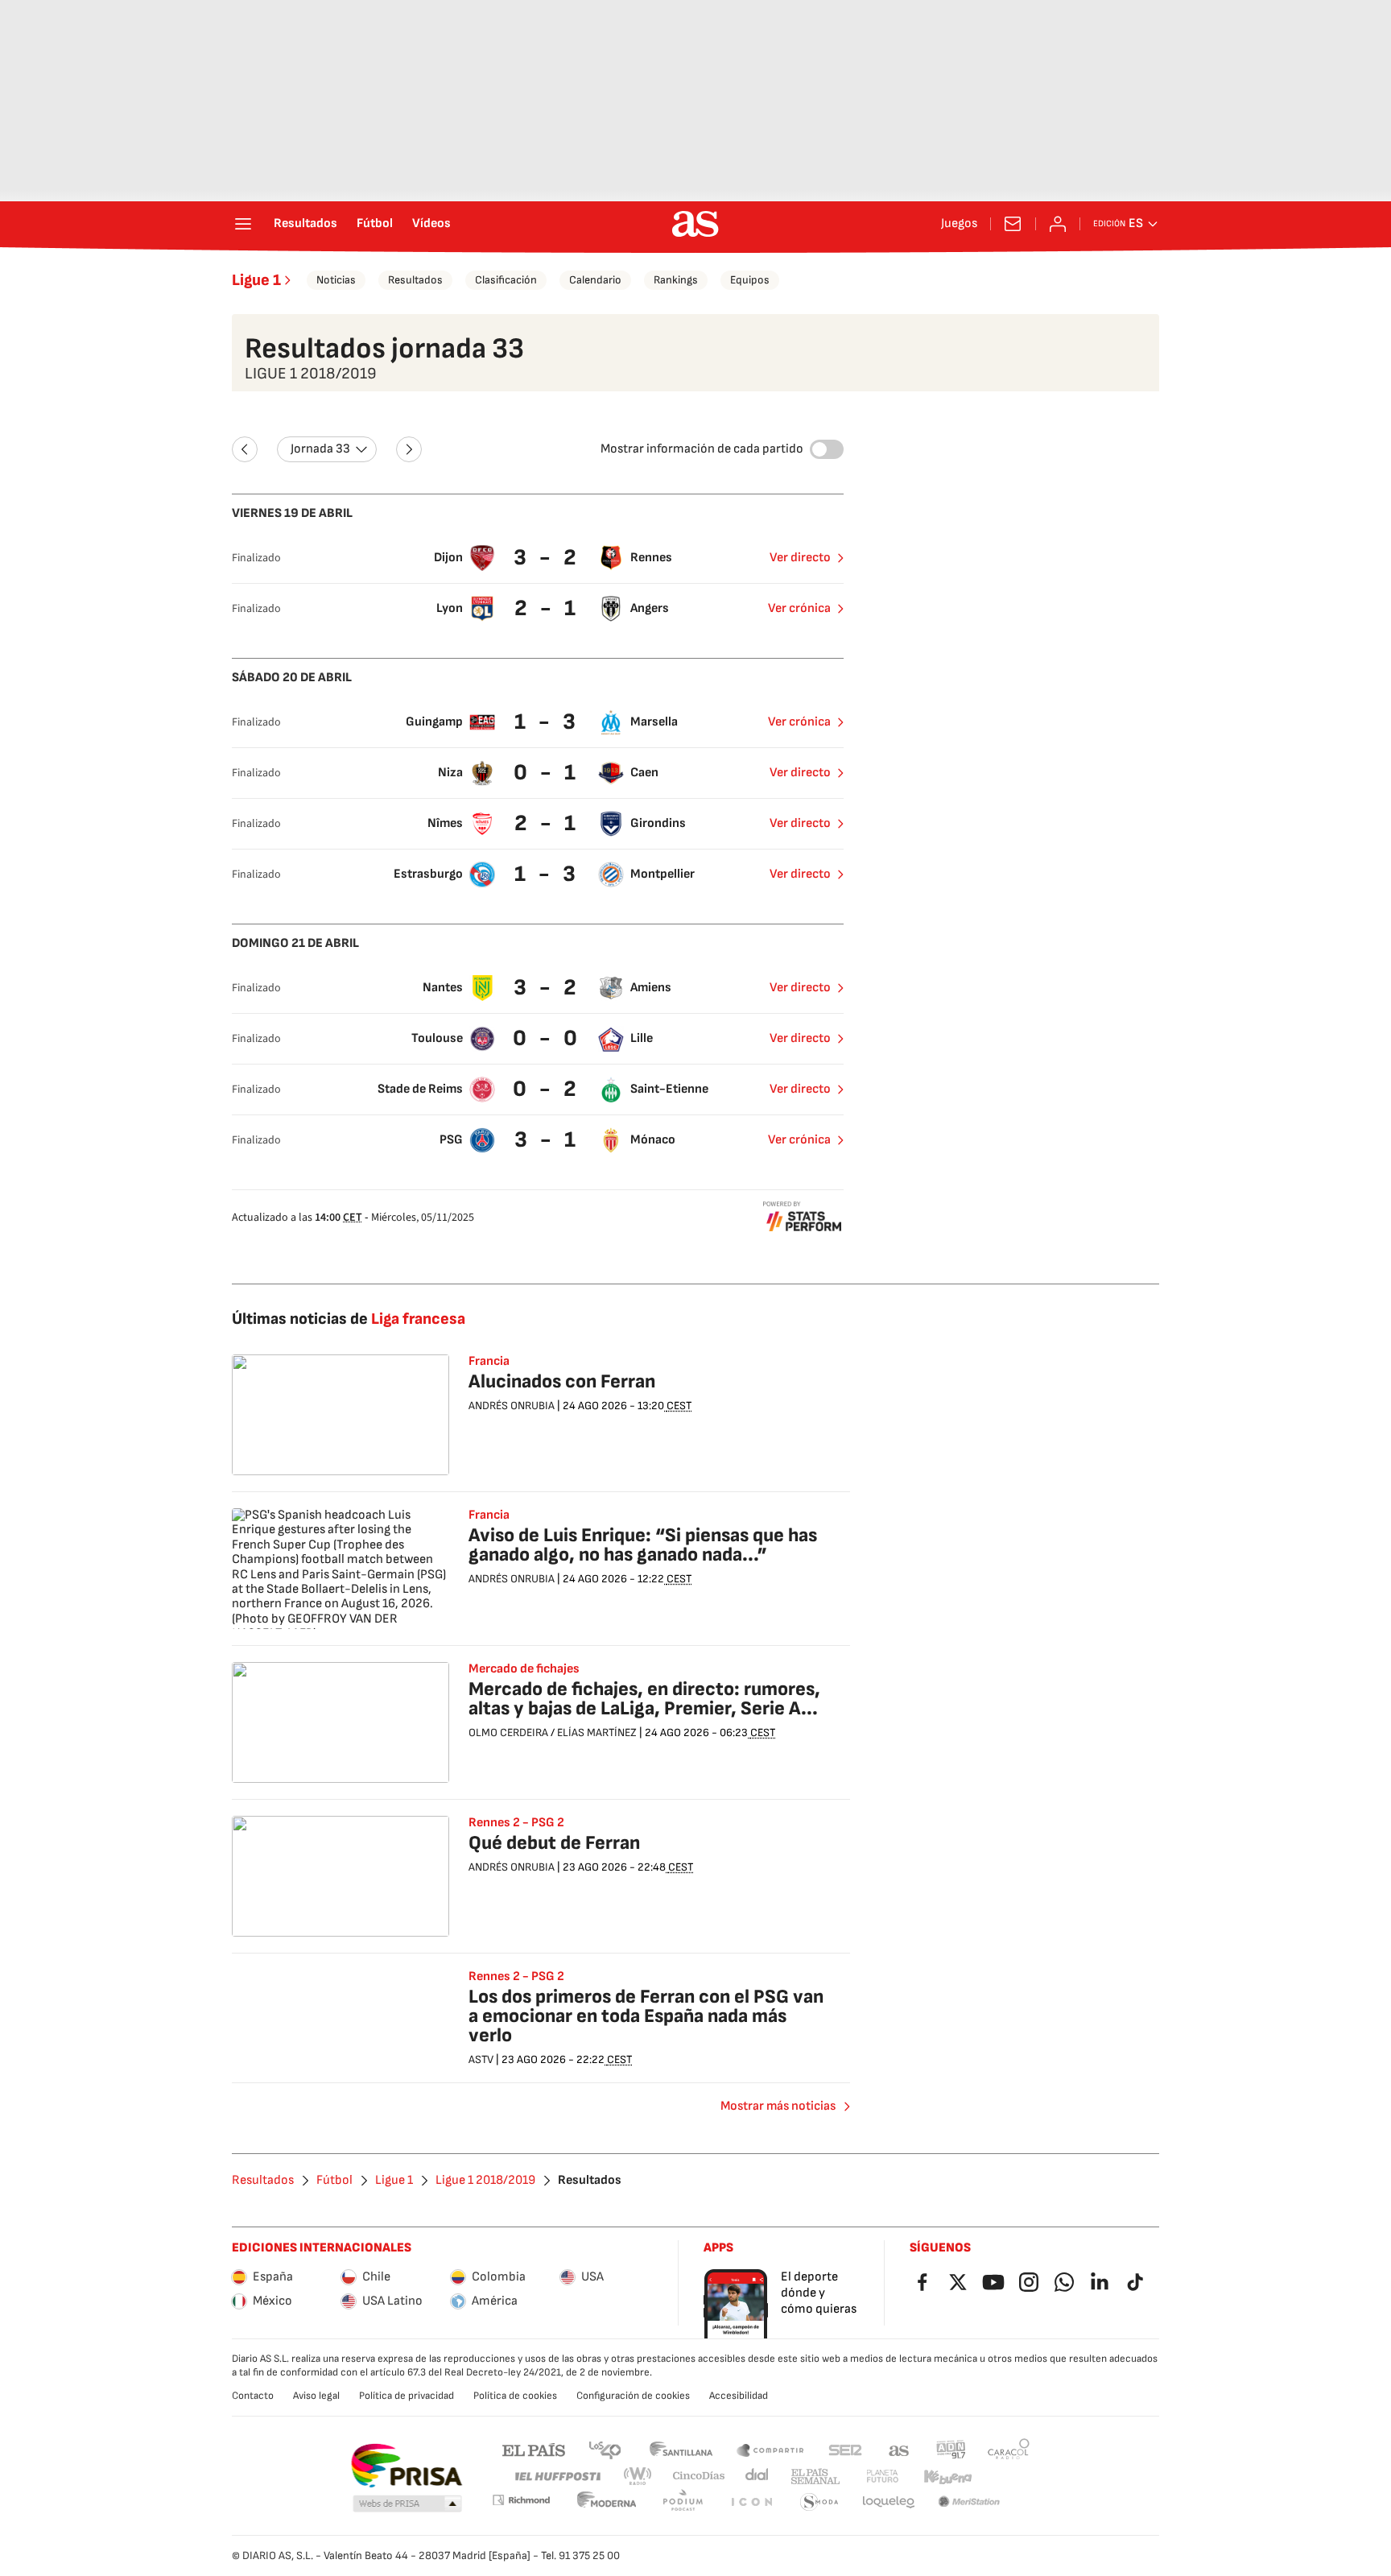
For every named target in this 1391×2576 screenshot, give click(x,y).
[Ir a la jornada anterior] (245, 449)
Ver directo (800, 558)
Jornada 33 (320, 449)
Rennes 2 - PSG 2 (516, 1823)
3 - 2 (547, 558)
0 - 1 (547, 773)
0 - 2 (547, 1089)
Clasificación (506, 280)
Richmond (521, 2500)
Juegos (959, 224)
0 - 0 (547, 1038)
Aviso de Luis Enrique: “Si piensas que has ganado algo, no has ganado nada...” (643, 1545)
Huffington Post (557, 2477)
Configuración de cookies (633, 2396)
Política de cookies (515, 2396)
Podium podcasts (683, 2502)
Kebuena (947, 2477)
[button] (407, 2504)
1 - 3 (547, 722)
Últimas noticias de (349, 1319)
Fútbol (375, 224)
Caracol (1009, 2449)
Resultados (305, 224)
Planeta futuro (882, 2477)
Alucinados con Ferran (562, 1381)
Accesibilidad (739, 2396)
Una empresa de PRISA (406, 2466)
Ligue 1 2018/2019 (485, 2181)
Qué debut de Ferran (554, 1843)
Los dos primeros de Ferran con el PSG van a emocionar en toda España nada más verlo (646, 2016)
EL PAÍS (534, 2449)
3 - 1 (547, 1140)
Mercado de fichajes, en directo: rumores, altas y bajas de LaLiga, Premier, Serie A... (644, 1699)
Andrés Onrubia (512, 1406)
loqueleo (889, 2502)
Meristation (969, 2502)
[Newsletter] (1013, 224)
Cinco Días (699, 2477)
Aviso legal (316, 2396)
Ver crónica (799, 608)
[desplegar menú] (243, 224)
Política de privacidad (407, 2396)
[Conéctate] (1058, 224)
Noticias (336, 280)
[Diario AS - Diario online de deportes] (695, 224)
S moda (819, 2502)
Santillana (681, 2449)
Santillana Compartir (770, 2449)
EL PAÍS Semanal (815, 2477)
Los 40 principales (605, 2449)
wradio (638, 2477)
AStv (481, 2059)
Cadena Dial (758, 2477)
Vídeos (431, 224)
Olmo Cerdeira (508, 1732)
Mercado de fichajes (524, 1669)
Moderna (607, 2502)
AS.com (899, 2449)
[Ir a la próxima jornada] (409, 449)
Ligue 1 (256, 280)
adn (951, 2449)
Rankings (676, 280)
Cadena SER (845, 2449)
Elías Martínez (597, 1732)
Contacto (253, 2396)
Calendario (595, 280)
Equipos (750, 280)
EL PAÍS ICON (751, 2502)
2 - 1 (547, 608)
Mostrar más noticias (778, 2106)
